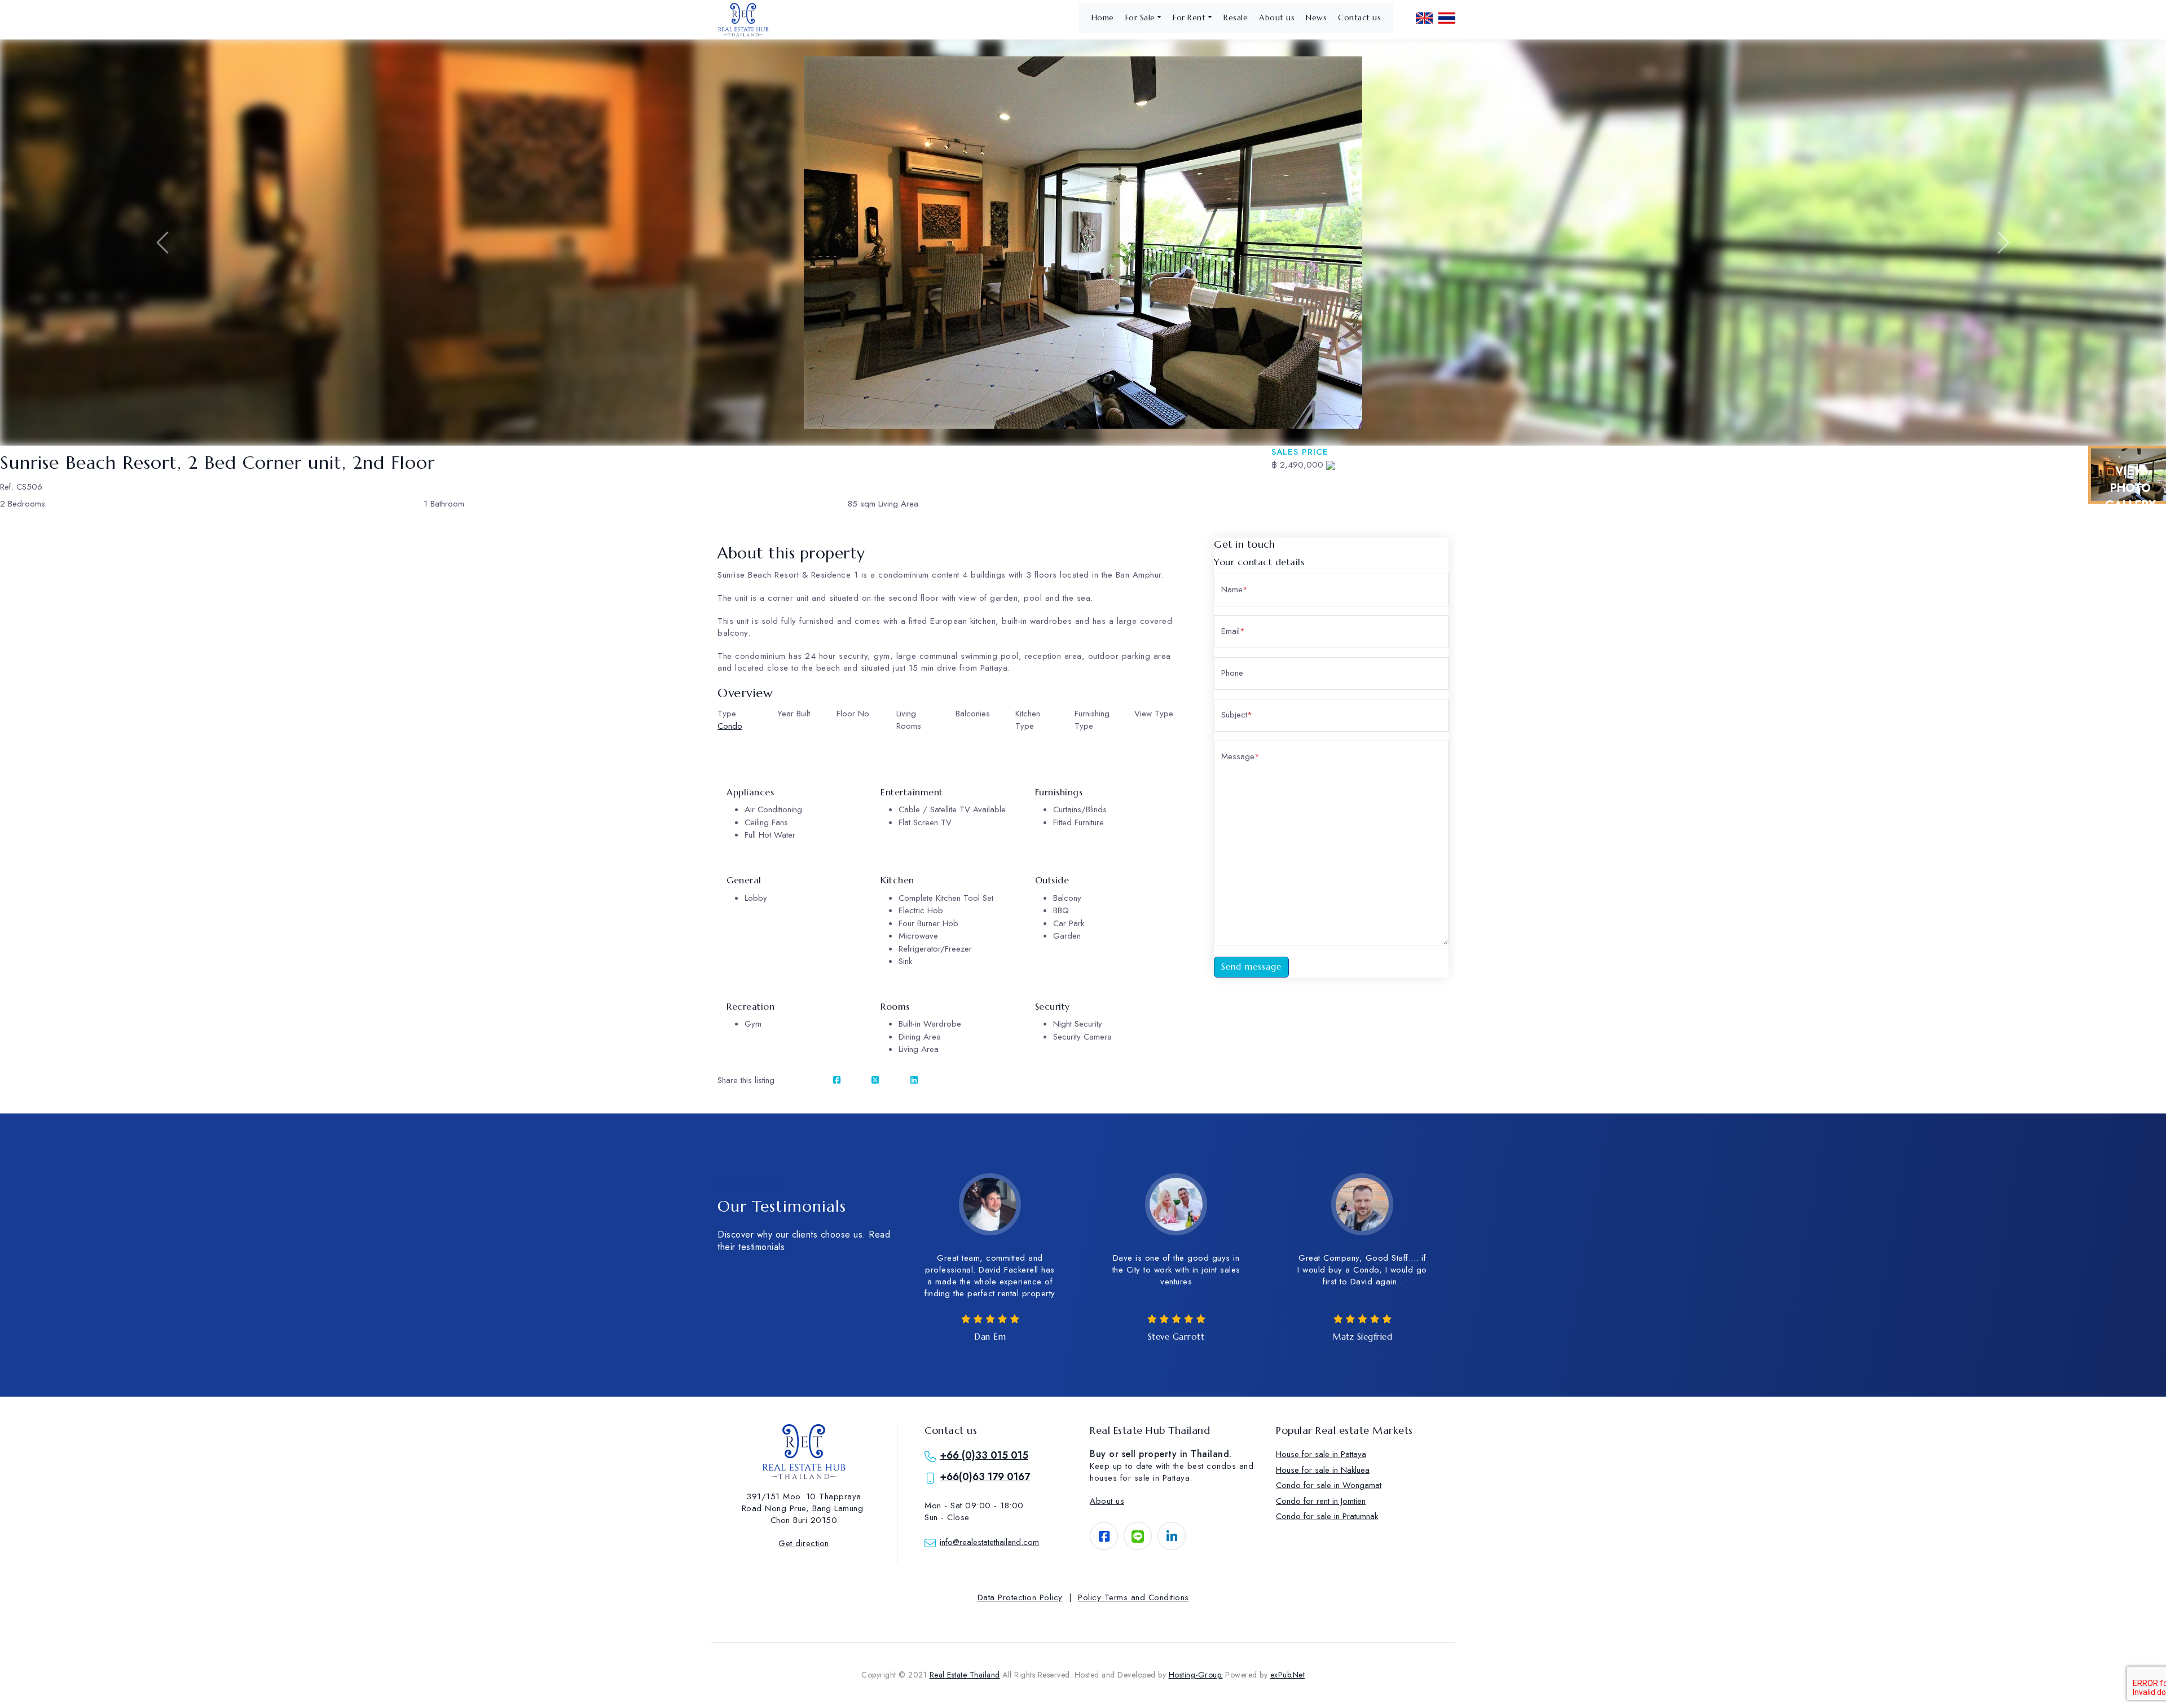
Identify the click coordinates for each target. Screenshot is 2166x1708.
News (1316, 17)
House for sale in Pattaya (1321, 1454)
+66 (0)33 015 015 (984, 1455)
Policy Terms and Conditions (1133, 1597)
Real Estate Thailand (965, 1675)
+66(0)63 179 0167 (985, 1477)
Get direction (804, 1543)
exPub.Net (1288, 1675)
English (1424, 18)
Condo (730, 726)
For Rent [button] (1189, 17)
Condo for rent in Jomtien (1321, 1501)
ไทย (1447, 18)
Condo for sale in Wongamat (1329, 1485)
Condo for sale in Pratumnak (1327, 1516)
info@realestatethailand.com (989, 1542)
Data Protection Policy (1020, 1597)
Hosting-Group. (1196, 1675)
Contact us (1359, 17)
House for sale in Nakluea (1323, 1470)
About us (1277, 17)
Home (1103, 17)
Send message (1251, 967)
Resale (1236, 17)
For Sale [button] (1140, 17)
